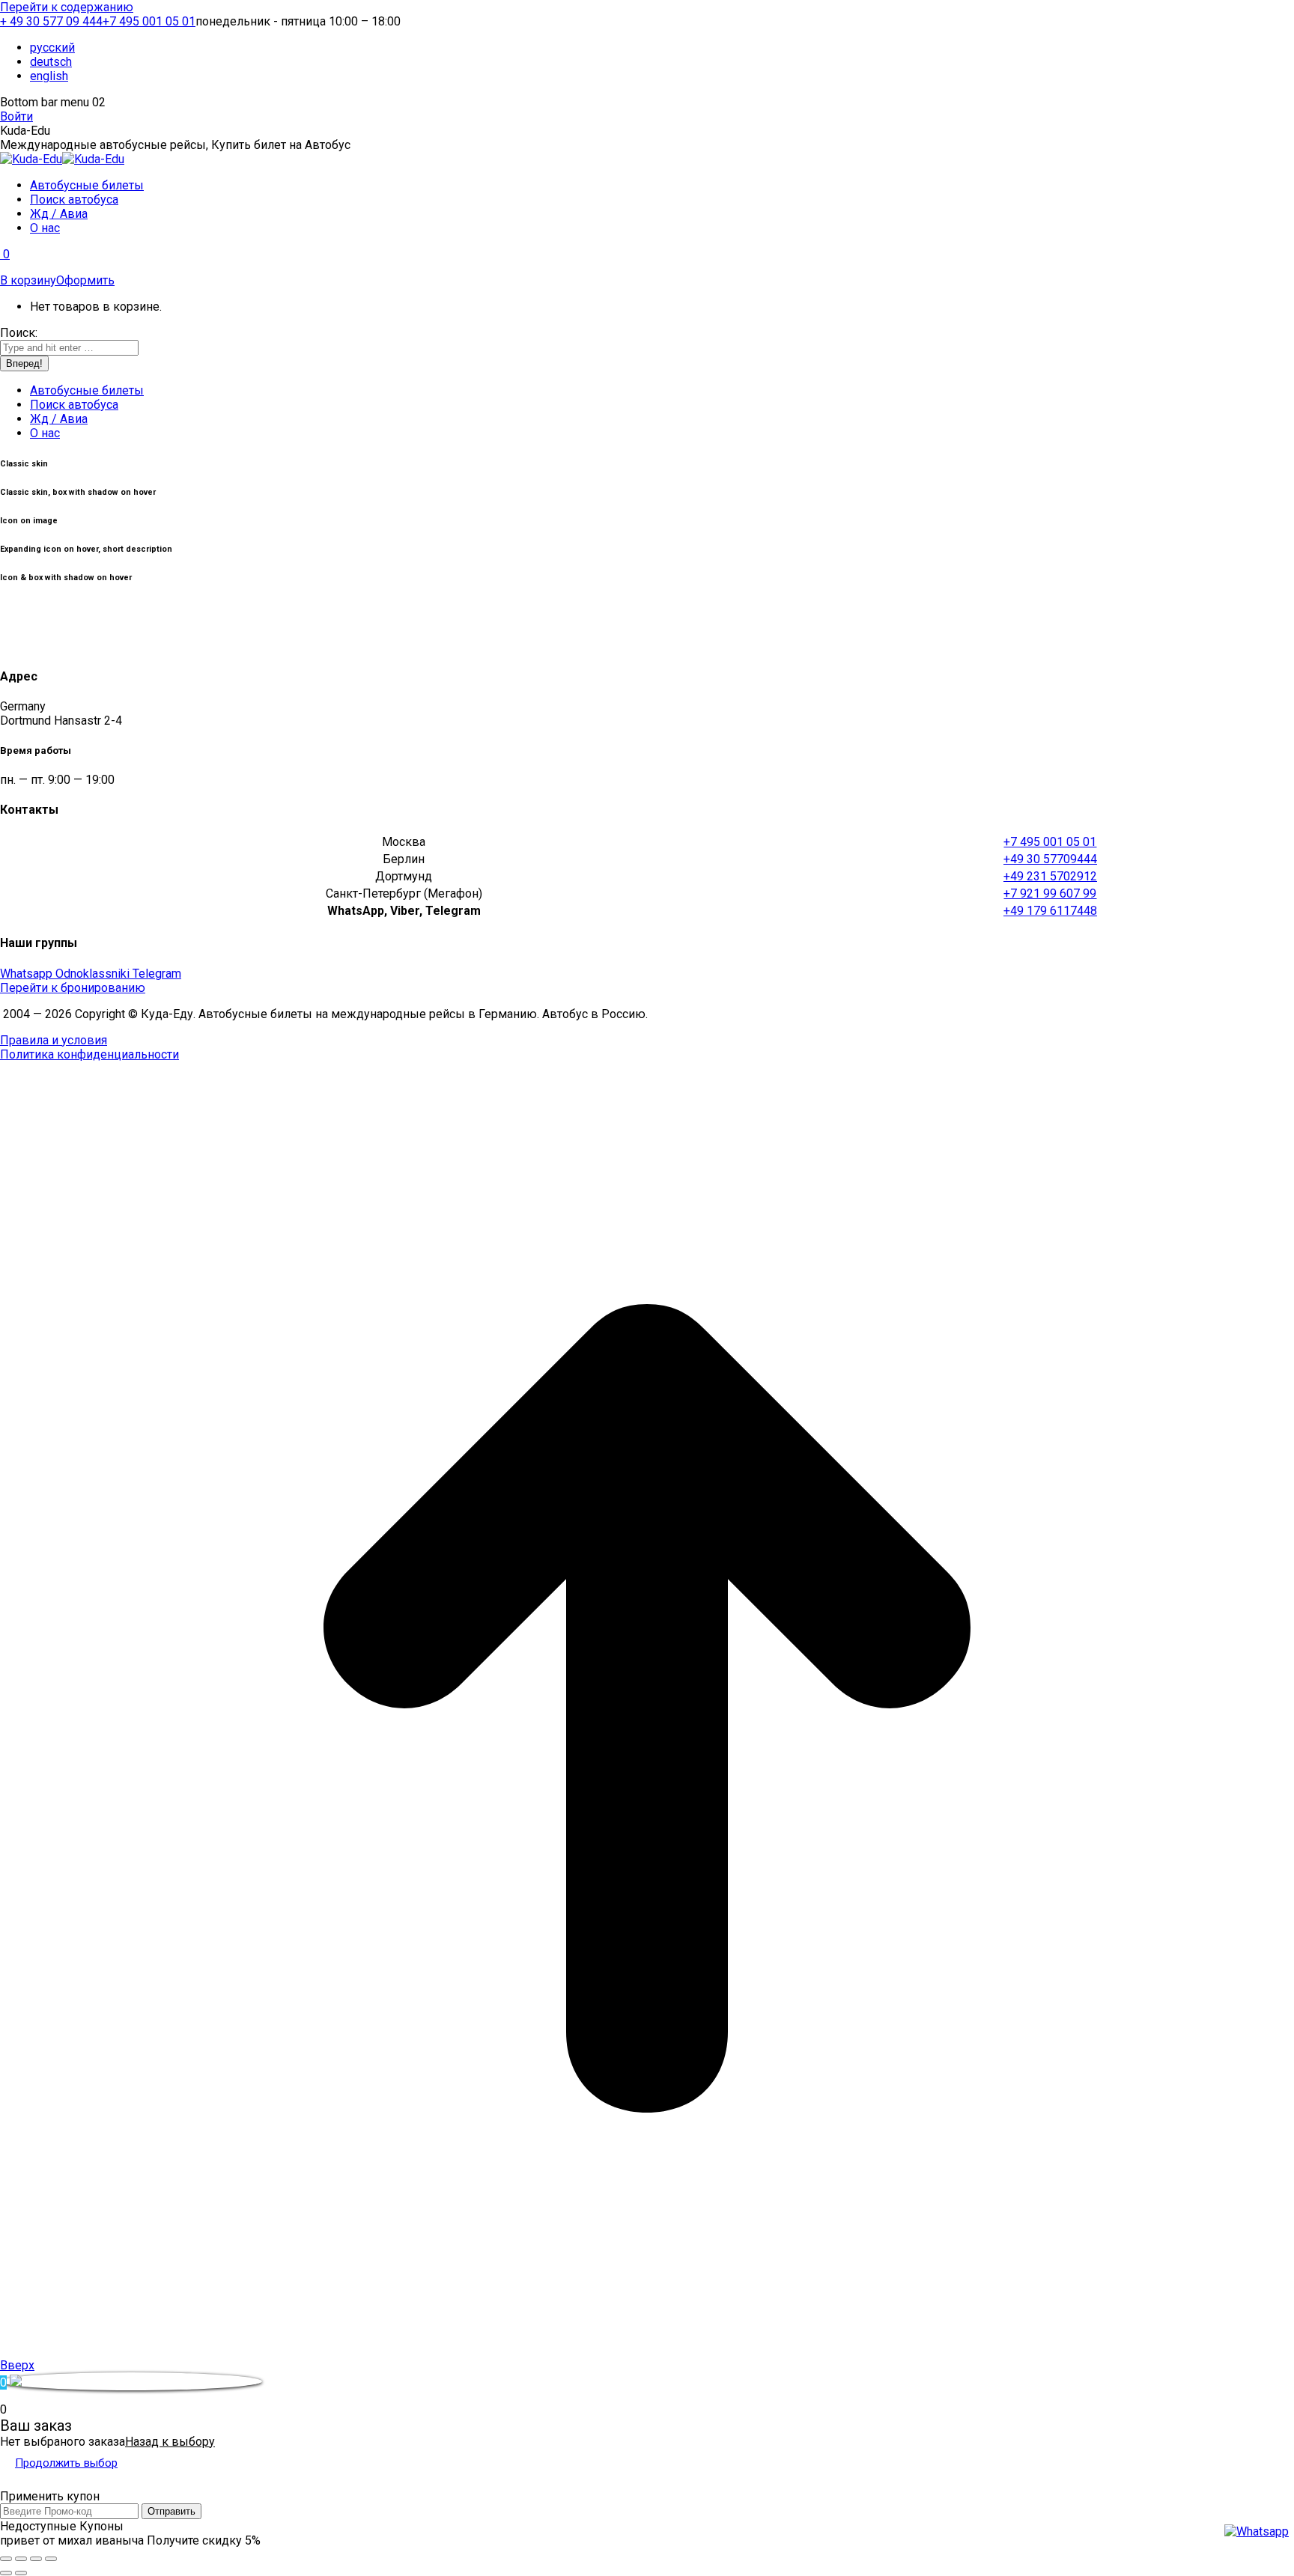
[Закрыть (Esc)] (6, 2559)
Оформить (85, 280)
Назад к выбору (170, 2442)
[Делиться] (21, 2559)
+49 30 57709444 (1050, 859)
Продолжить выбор (66, 2463)
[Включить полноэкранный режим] (36, 2559)
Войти (16, 116)
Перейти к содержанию (67, 7)
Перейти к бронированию (73, 988)
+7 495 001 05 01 (149, 21)
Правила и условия (54, 1040)
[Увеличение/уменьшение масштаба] (51, 2559)
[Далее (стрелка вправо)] (21, 2573)
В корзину (28, 280)
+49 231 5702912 (1050, 876)
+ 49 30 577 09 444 (51, 21)
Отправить (171, 2511)
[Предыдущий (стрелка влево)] (6, 2573)
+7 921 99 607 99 (1050, 893)
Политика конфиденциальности (89, 1054)
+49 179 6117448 (1050, 911)
